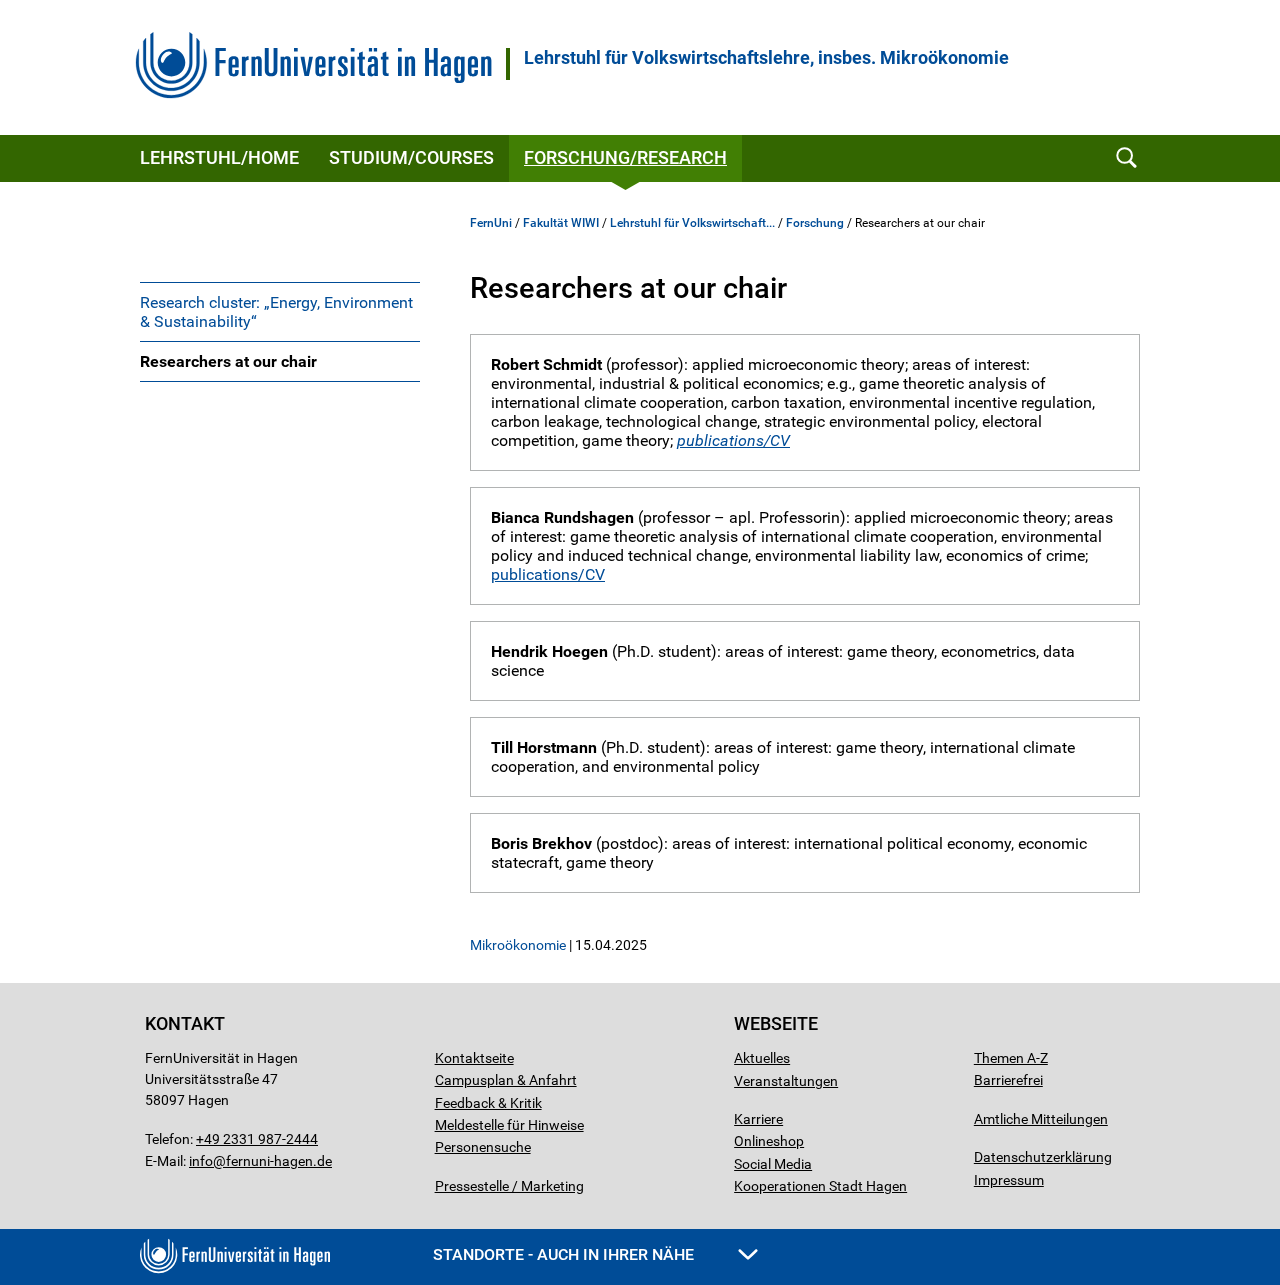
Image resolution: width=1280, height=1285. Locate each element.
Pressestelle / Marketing (509, 1186)
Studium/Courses (411, 157)
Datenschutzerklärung (1043, 1157)
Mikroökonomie (518, 945)
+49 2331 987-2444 (257, 1139)
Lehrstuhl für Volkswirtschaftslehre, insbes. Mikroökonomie (766, 58)
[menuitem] (280, 311)
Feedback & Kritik (488, 1103)
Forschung (815, 223)
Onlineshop (769, 1141)
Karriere (758, 1119)
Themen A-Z (1011, 1058)
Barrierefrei (1008, 1080)
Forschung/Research (625, 157)
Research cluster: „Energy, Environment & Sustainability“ (276, 312)
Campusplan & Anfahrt (506, 1080)
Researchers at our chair (228, 361)
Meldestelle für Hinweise (509, 1125)
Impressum (1009, 1180)
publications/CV (733, 440)
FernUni (491, 223)
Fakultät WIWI (561, 223)
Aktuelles (762, 1058)
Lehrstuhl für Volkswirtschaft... (692, 223)
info (201, 1161)
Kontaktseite (474, 1058)
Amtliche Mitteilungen (1041, 1119)
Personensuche (483, 1147)
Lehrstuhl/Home (219, 157)
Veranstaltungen (786, 1081)
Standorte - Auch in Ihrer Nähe (565, 1254)
